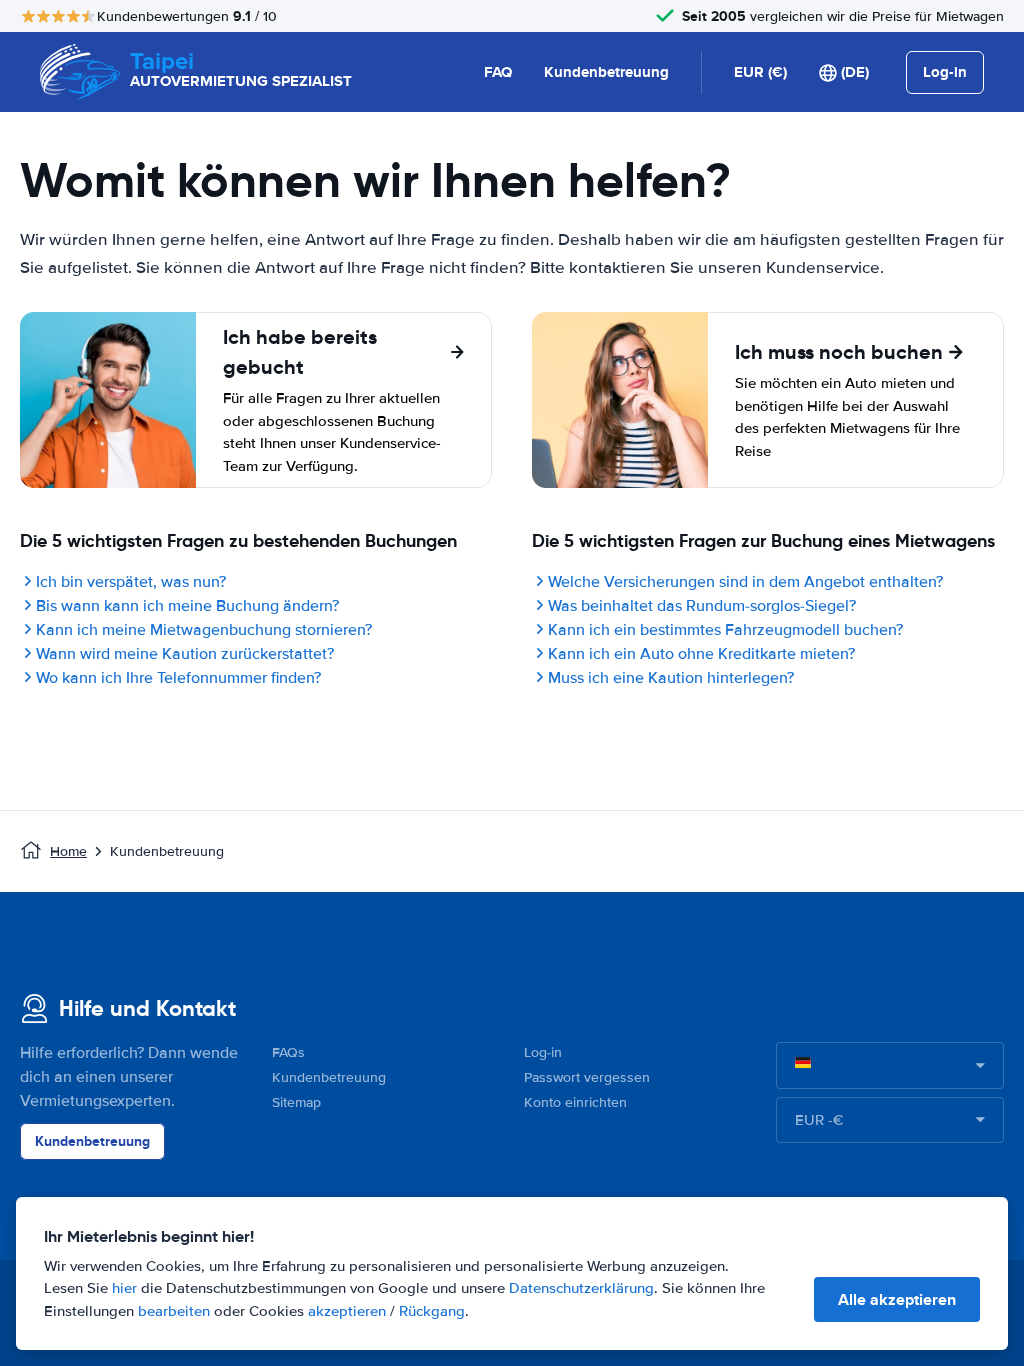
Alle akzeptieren (897, 1299)
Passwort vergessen (587, 1077)
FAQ (498, 72)
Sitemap (296, 1102)
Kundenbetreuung (606, 72)
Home (68, 851)
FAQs (288, 1052)
